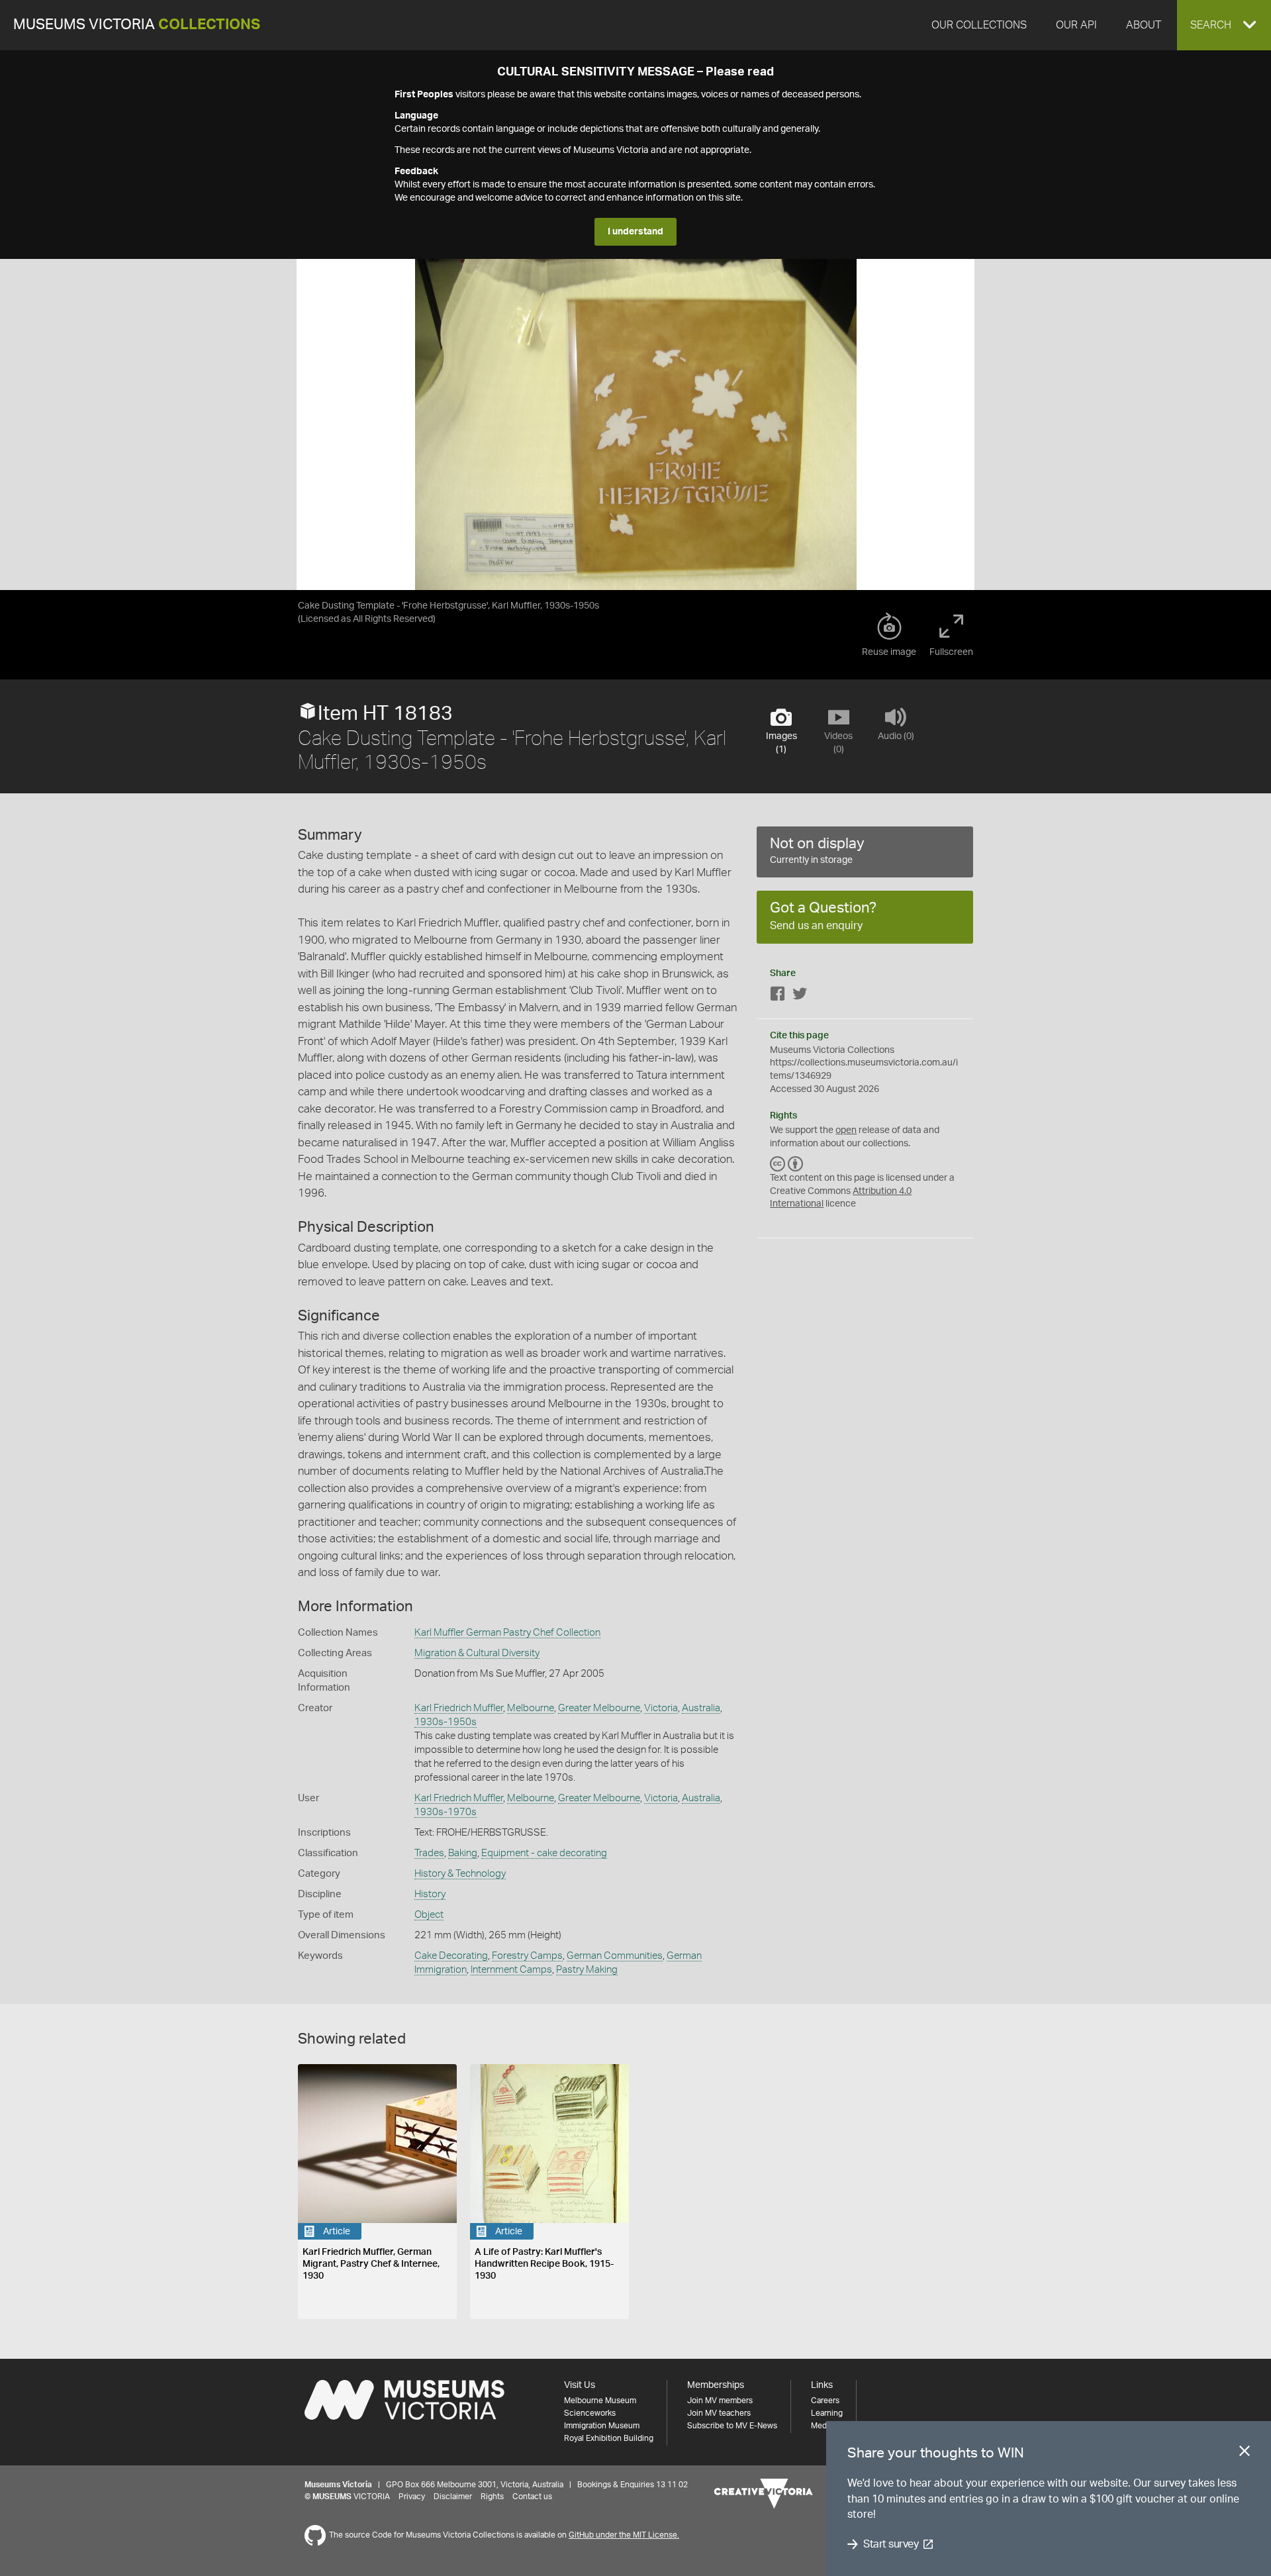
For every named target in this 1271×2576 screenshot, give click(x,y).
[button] (1224, 25)
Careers (825, 2401)
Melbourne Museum (600, 2401)
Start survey (891, 2544)
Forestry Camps (527, 1956)
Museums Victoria (137, 25)
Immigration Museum (602, 2426)
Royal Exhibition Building (609, 2438)
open (846, 1130)
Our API (1076, 25)
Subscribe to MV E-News (732, 2426)
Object (429, 1915)
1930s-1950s (446, 1722)
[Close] (1245, 2453)
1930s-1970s (446, 1812)
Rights (492, 2497)
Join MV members (720, 2401)
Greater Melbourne (599, 1708)
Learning (827, 2413)
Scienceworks (590, 2413)
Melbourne (531, 1708)
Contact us (532, 2497)
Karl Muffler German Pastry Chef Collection (507, 1633)
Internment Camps (511, 1970)
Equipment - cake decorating (544, 1853)
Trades (429, 1853)
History (430, 1894)
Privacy (412, 2497)
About (1144, 25)
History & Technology (460, 1874)
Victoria (661, 1708)
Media (822, 2426)
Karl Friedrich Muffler (459, 1708)
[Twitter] (800, 996)
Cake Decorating (451, 1956)
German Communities (615, 1956)
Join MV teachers (719, 2413)
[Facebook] (778, 996)
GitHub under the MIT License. (624, 2535)
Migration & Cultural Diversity (477, 1653)
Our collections (979, 25)
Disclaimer (453, 2497)
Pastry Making (587, 1970)
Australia (701, 1708)
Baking (463, 1853)
